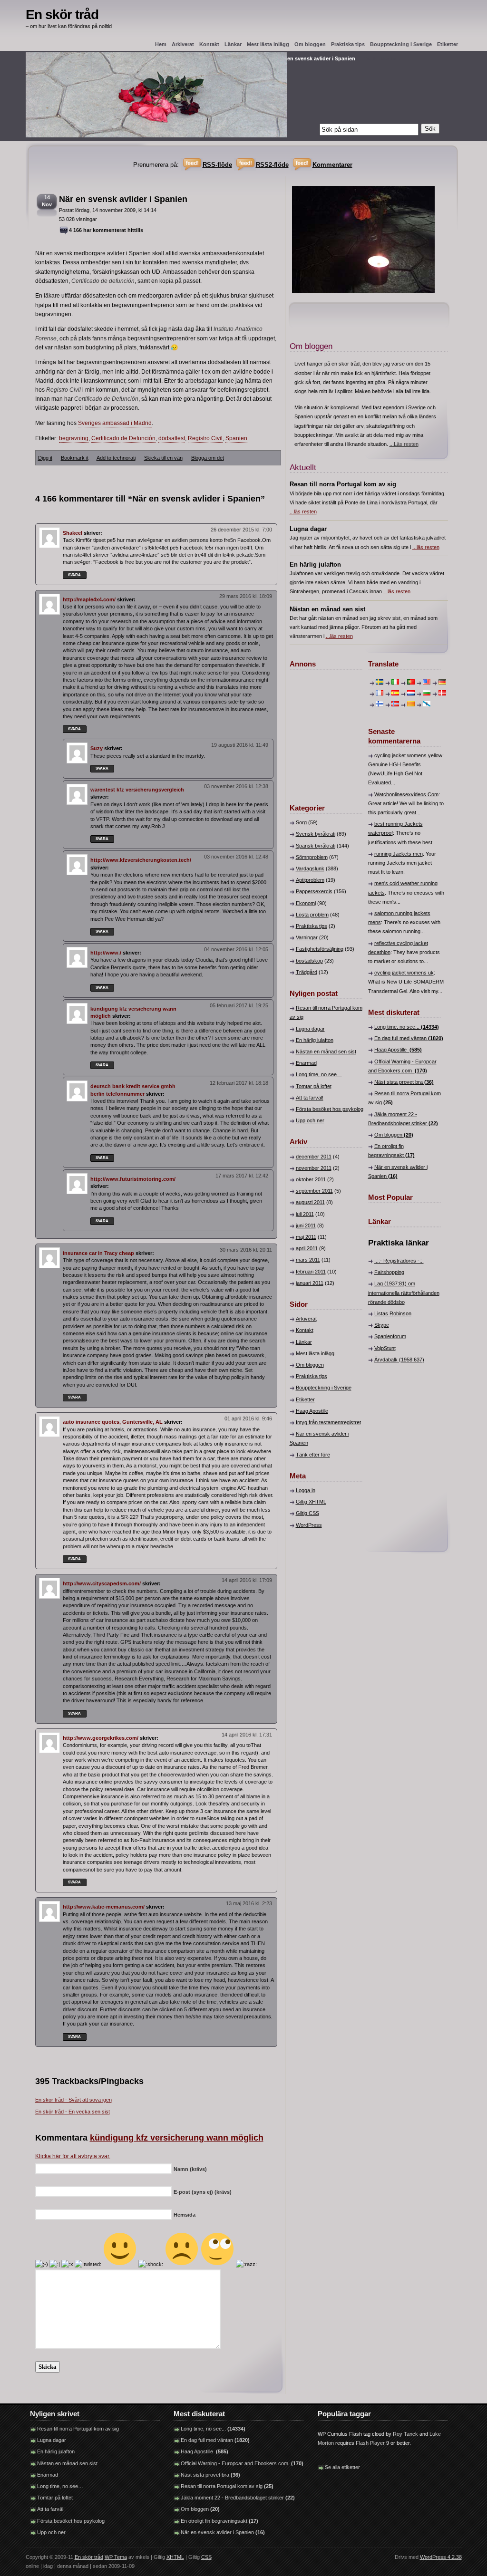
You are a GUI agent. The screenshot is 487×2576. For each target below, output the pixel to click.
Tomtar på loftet (314, 1086)
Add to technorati (116, 458)
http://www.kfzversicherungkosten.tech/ (141, 860)
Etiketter (448, 44)
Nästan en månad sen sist (326, 1052)
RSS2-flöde (272, 165)
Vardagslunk (310, 868)
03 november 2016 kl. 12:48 (236, 857)
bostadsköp (309, 961)
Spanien (236, 438)
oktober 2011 (311, 1179)
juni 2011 (306, 1225)
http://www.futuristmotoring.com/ (133, 1179)
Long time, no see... (407, 1027)
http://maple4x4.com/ (89, 599)
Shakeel (73, 533)
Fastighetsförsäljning (320, 949)
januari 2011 (310, 1283)
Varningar (307, 937)
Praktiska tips (348, 44)
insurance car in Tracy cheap (98, 1253)
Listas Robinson (393, 1313)
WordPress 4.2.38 (441, 2557)
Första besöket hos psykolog (330, 1109)
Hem (161, 44)
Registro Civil (205, 438)
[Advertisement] (318, 732)
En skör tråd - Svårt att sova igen (73, 2100)
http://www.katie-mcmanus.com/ (104, 1907)
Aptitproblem (310, 880)
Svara (74, 575)
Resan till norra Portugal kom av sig (78, 2429)
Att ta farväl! (310, 1098)
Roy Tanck (405, 2434)
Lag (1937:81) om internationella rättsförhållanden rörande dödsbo (404, 1293)
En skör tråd (62, 14)
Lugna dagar (310, 1029)
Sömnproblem (312, 857)
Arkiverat (183, 44)
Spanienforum (390, 1336)
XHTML (175, 2557)
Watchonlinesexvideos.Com (406, 794)
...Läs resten (404, 444)
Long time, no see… (319, 1074)
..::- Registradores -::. (399, 1261)
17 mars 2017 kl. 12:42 (242, 1176)
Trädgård (307, 972)
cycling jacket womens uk (404, 973)
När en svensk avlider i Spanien (123, 199)
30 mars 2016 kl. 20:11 (246, 1250)
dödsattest (172, 438)
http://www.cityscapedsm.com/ (102, 1583)
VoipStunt (385, 1348)
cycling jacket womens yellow (408, 755)
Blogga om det (208, 458)
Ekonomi (306, 903)
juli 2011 (305, 1214)
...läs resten (303, 511)
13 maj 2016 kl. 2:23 (249, 1903)
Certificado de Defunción (123, 438)
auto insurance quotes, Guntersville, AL (113, 1422)
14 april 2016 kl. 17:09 (247, 1580)
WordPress (309, 1525)
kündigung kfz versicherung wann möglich (177, 2138)
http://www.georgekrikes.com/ (101, 1738)
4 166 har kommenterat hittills (106, 230)
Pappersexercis (314, 891)
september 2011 (314, 1191)
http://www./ (106, 953)
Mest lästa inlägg (268, 44)
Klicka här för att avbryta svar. (73, 2156)
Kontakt (209, 44)
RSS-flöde (217, 165)
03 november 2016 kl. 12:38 (236, 786)
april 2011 (307, 1248)
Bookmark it (75, 458)
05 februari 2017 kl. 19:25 (239, 1005)
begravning (74, 438)
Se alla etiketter (342, 2467)
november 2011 (314, 1168)
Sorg (301, 822)
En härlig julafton (315, 1040)
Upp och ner (310, 1120)
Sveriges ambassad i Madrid (115, 423)
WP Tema (116, 2557)
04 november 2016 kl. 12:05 (236, 949)
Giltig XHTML (311, 1502)
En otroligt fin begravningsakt (219, 2521)
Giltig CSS (307, 1513)
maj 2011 (306, 1237)
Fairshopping (389, 1272)
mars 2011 (308, 1260)
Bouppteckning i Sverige (401, 44)
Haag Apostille (312, 1411)
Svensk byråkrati (316, 834)
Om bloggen (310, 44)
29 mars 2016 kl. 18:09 (246, 596)
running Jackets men (399, 854)
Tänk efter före (313, 1455)
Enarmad (306, 1063)
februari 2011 (311, 1272)
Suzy (97, 748)
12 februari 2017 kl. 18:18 (239, 1083)
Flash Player (370, 2443)
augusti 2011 (310, 1202)
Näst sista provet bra (404, 1082)
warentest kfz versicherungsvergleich (137, 790)
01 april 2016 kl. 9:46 (248, 1418)
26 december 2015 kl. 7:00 (241, 530)
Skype (382, 1325)
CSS (206, 2557)
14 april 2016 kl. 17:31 (247, 1735)
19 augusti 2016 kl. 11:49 (240, 745)
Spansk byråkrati (316, 846)
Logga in (306, 1490)
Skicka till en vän (163, 458)
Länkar (233, 44)
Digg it (45, 458)
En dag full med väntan (409, 1038)
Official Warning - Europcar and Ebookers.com (242, 2463)
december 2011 (314, 1157)
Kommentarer (332, 165)
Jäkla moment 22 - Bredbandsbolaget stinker (238, 2498)
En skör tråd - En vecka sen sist (73, 2112)
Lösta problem (312, 915)
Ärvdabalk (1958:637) (399, 1360)
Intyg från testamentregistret (328, 1422)
